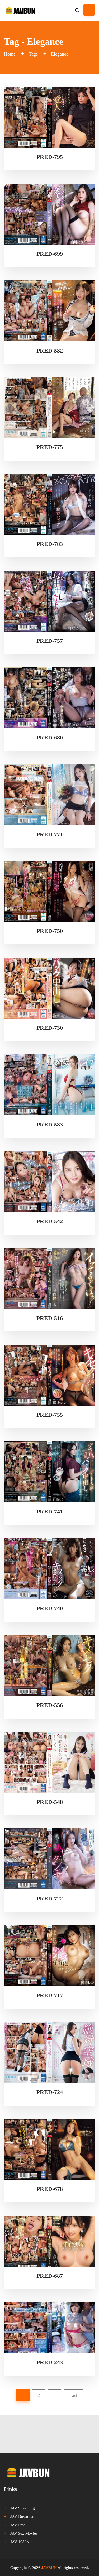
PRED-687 (50, 2276)
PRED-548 (50, 1802)
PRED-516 (50, 1318)
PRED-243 (50, 2362)
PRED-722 (50, 1898)
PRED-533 (50, 1125)
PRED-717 (50, 1995)
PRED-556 (50, 1705)
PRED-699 (50, 254)
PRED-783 (50, 544)
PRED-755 (50, 1415)
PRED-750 (50, 931)
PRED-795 (50, 157)
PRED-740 (50, 1608)
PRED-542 (50, 1221)
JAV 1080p (20, 2542)
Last (73, 2395)
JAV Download (23, 2517)
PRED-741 (50, 1511)
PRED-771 (50, 834)
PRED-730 (50, 1028)
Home (10, 54)
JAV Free (18, 2525)
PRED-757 (50, 641)
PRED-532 (50, 351)
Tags (33, 54)
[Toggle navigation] (89, 10)
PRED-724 (50, 2092)
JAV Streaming (23, 2508)
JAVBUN (49, 2568)
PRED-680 (50, 738)
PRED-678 (50, 2189)
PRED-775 (50, 447)
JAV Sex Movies (24, 2533)
